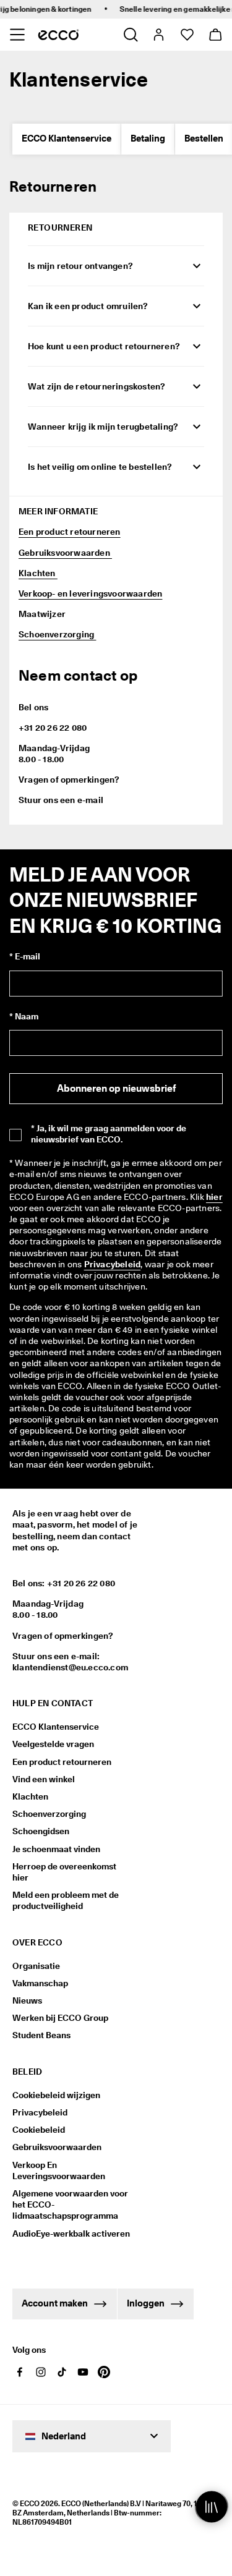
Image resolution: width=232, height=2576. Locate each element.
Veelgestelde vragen (53, 1744)
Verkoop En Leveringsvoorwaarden (59, 2170)
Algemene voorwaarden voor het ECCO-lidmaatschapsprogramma (70, 2204)
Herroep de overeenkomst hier (64, 1872)
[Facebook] (20, 2372)
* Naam (24, 1016)
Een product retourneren (70, 532)
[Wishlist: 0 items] (187, 35)
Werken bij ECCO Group (60, 2018)
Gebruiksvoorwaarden (65, 553)
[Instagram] (41, 2372)
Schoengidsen (41, 1831)
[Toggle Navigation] (17, 35)
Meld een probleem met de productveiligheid (66, 1900)
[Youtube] (83, 2372)
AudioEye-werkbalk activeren (71, 2234)
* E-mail (25, 956)
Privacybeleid (113, 1264)
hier (214, 1197)
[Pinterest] (104, 2372)
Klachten (38, 573)
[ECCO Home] (58, 35)
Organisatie (36, 1966)
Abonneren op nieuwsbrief (116, 1088)
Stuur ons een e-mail (61, 800)
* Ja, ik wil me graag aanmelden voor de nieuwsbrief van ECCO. (109, 1134)
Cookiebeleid (39, 2130)
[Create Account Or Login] (158, 35)
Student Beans (41, 2035)
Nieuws (27, 2000)
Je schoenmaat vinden (56, 1849)
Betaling (148, 138)
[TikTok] (62, 2372)
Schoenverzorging (57, 634)
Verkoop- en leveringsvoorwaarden (90, 593)
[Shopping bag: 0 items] (215, 35)
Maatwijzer (42, 614)
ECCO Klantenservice (67, 138)
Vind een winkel (44, 1779)
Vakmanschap (40, 1983)
